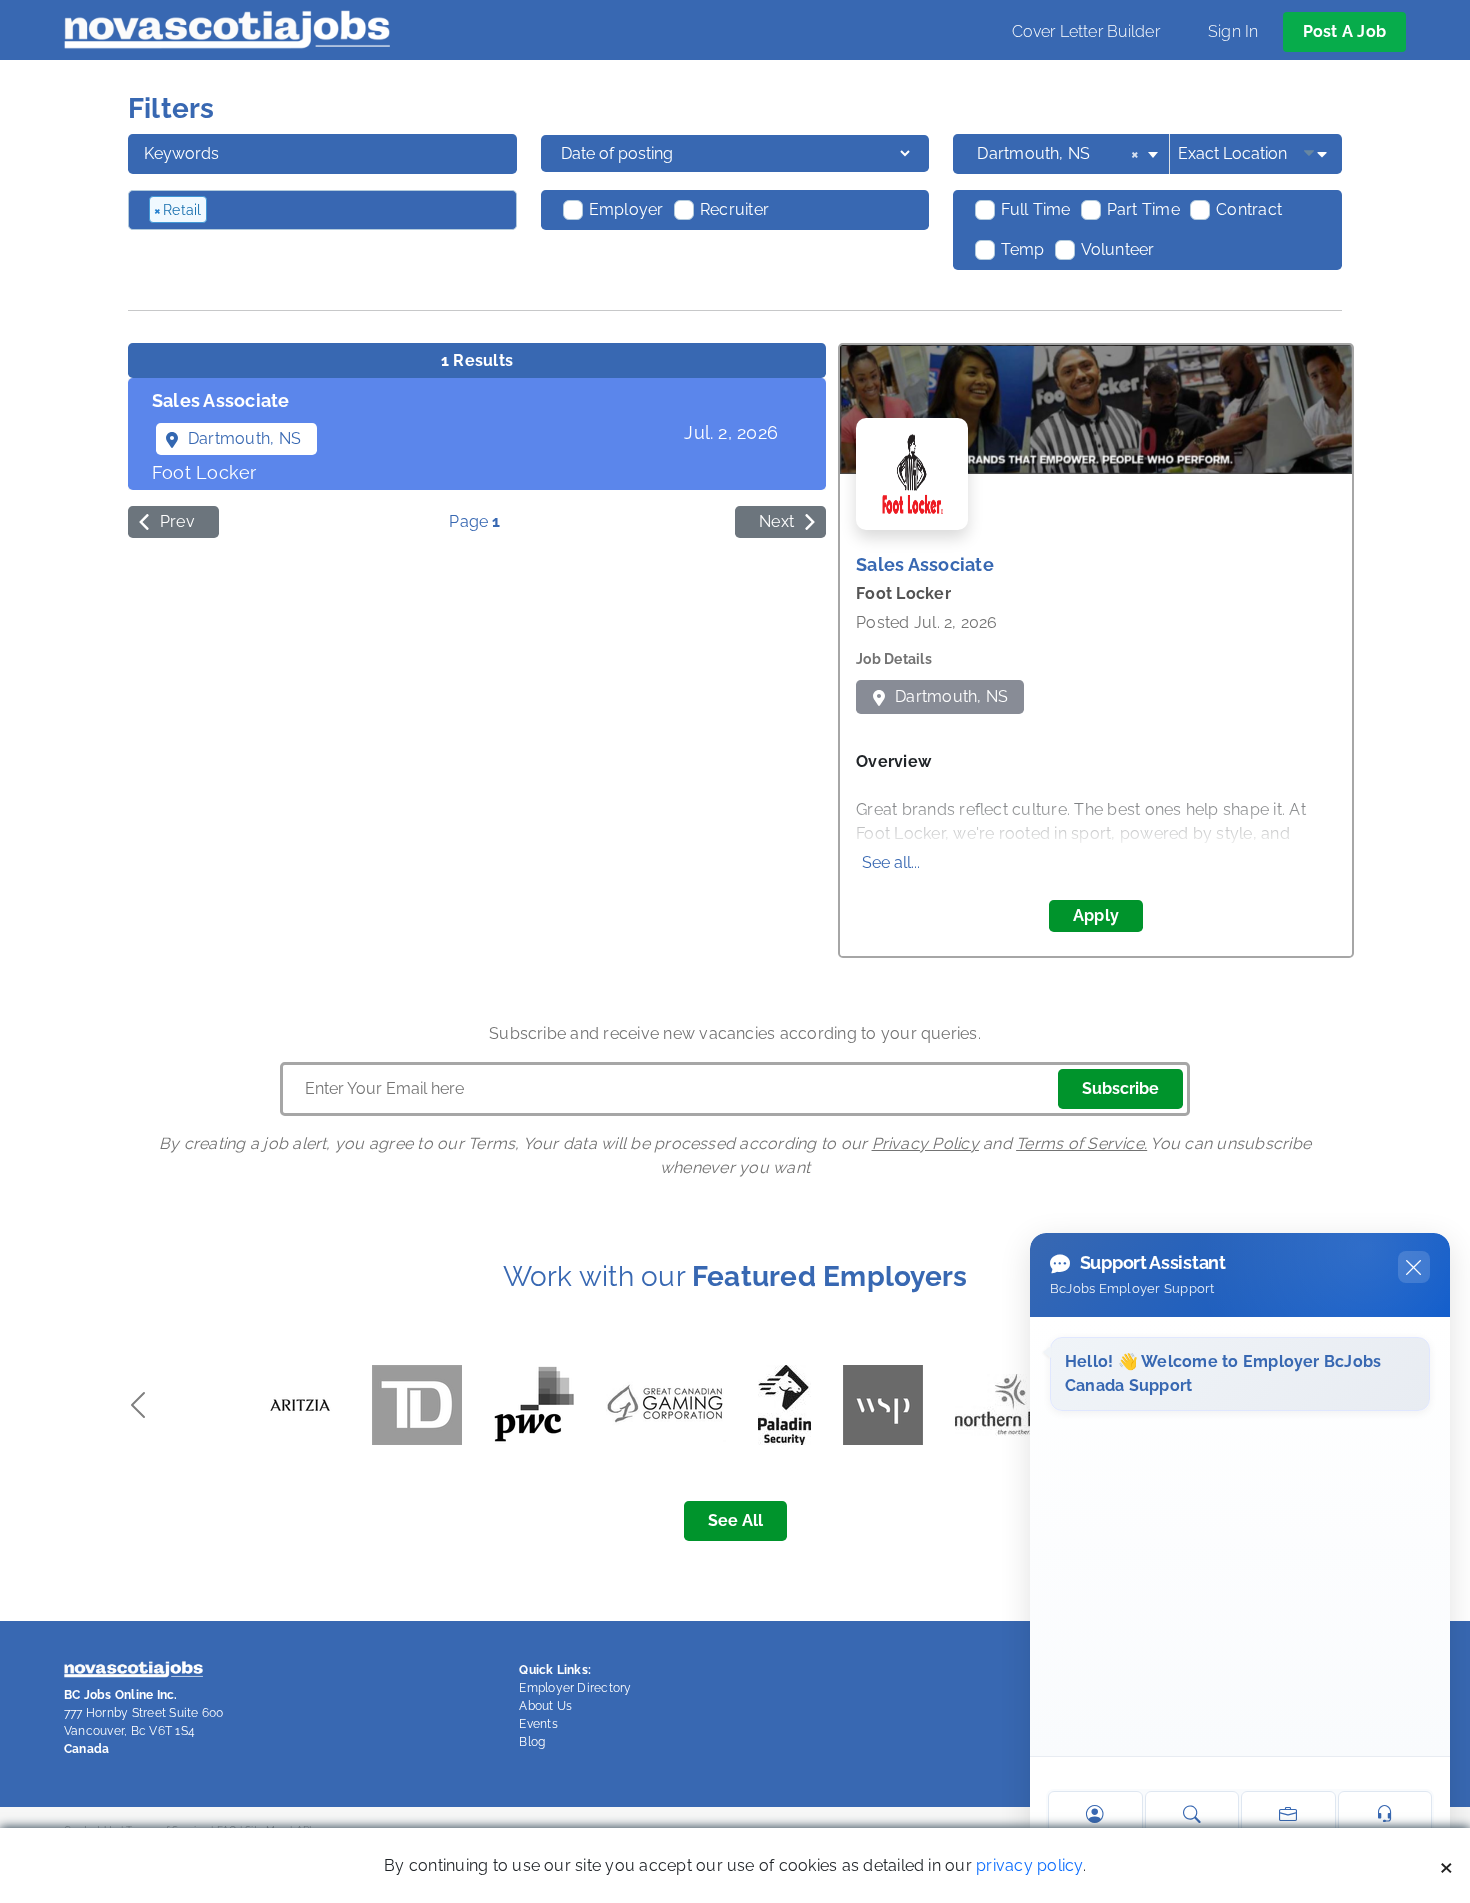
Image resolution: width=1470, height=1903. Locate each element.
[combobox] (1069, 154)
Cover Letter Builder (1086, 31)
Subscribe (1120, 1088)
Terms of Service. (1081, 1143)
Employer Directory (575, 1688)
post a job (1344, 31)
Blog (532, 1742)
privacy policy (1029, 1865)
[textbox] (319, 210)
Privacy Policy (925, 1143)
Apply (1096, 915)
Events (538, 1724)
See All (735, 1520)
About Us (545, 1706)
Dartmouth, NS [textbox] (1058, 153)
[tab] (477, 434)
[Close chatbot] (1414, 1267)
